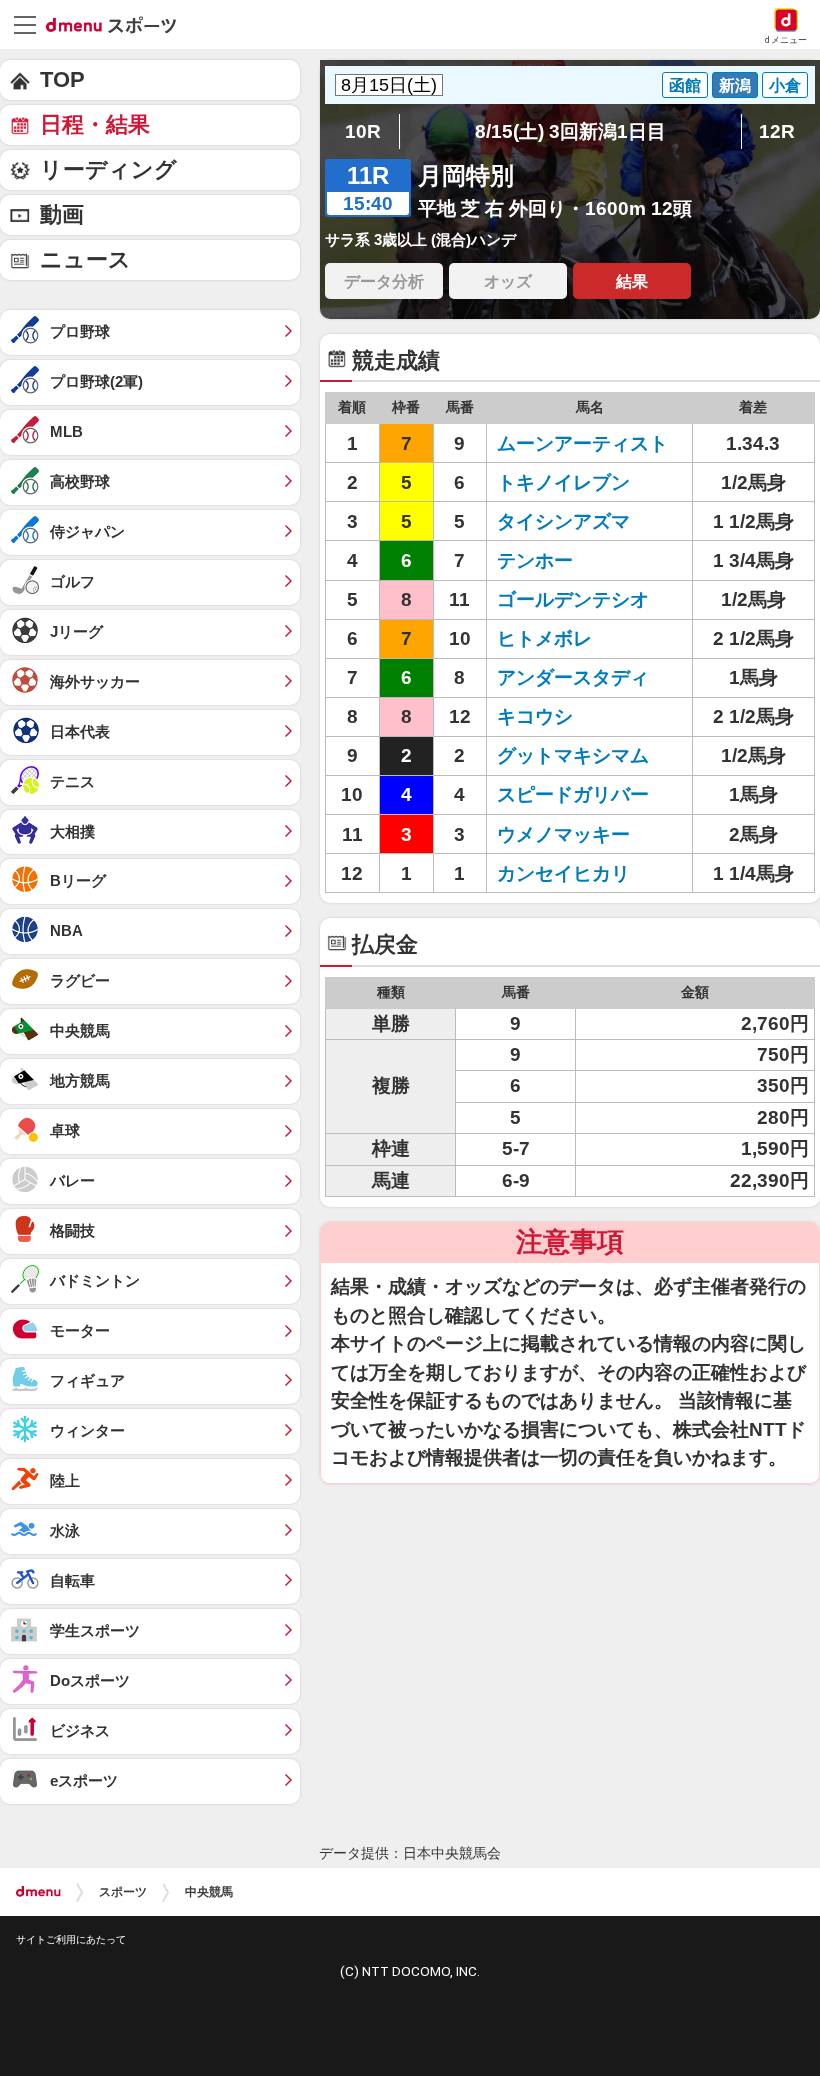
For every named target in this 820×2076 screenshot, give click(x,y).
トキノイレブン (563, 482)
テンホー (535, 560)
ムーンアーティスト (582, 443)
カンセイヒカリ (563, 873)
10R (363, 131)
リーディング (108, 169)
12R (777, 131)
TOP (62, 79)
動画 (62, 214)
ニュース (85, 259)
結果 (632, 281)
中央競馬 (209, 1892)
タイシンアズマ (563, 521)
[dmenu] (38, 1892)
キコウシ (535, 716)
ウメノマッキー (563, 834)
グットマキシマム (573, 755)
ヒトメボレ (544, 638)
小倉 (785, 85)
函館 (685, 85)
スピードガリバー (573, 794)
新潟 (735, 85)
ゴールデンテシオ (573, 599)
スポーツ (123, 1892)
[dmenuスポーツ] (118, 24)
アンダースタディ (573, 677)
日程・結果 (95, 124)
